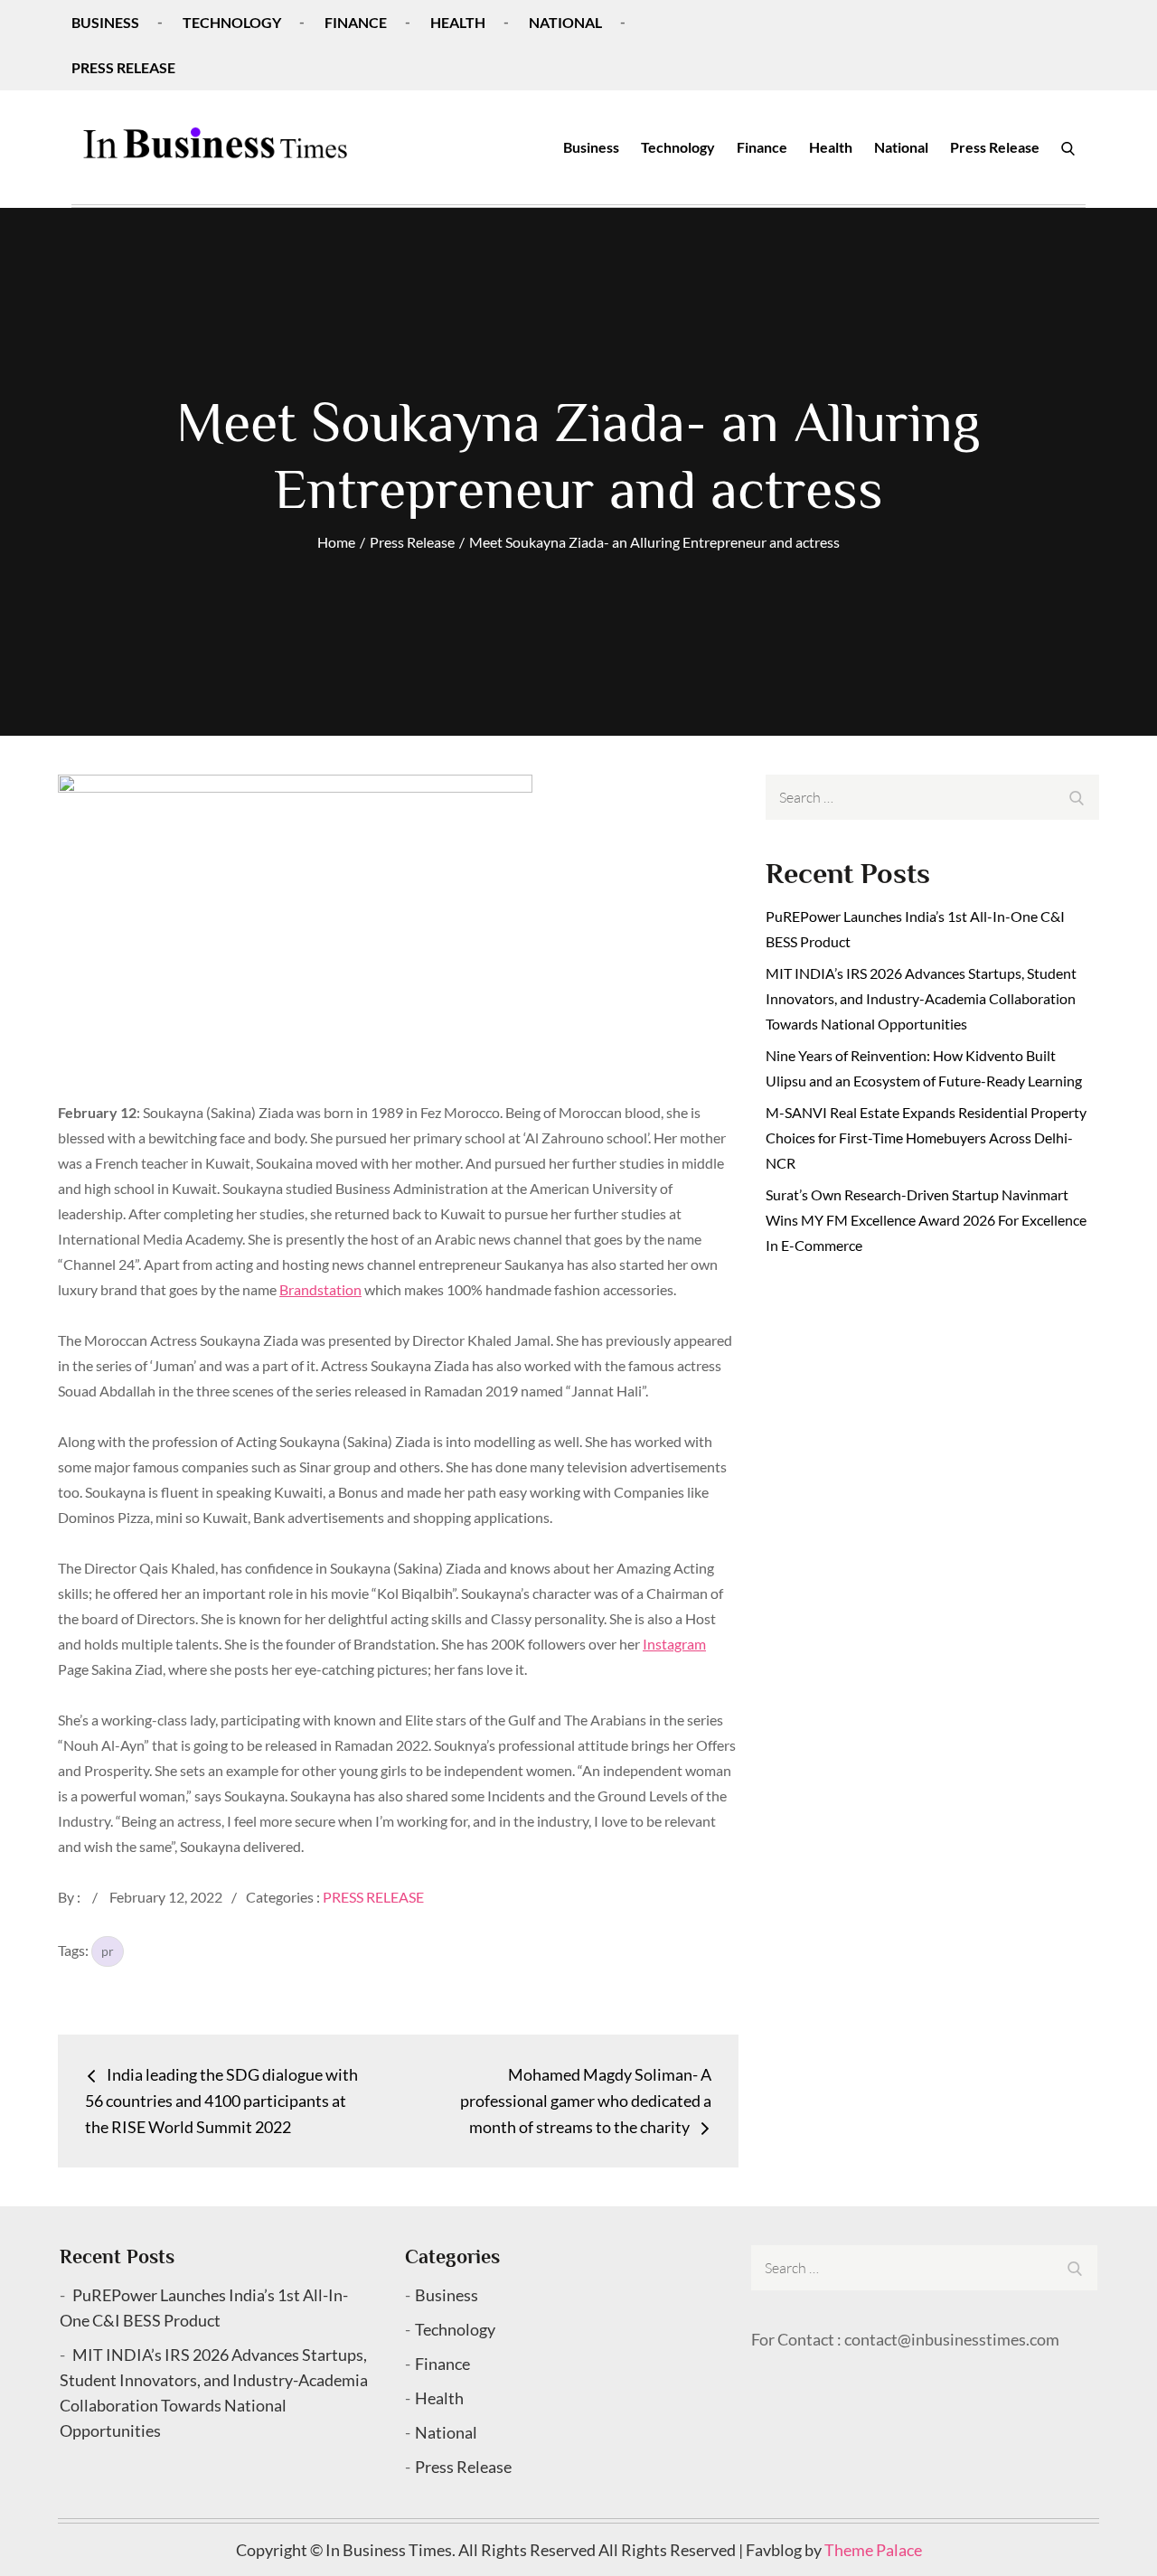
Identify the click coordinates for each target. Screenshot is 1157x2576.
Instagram (674, 1644)
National (565, 22)
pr (108, 1951)
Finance (356, 22)
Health (458, 22)
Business (105, 22)
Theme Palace (873, 2550)
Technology (232, 22)
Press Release (123, 67)
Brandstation (320, 1289)
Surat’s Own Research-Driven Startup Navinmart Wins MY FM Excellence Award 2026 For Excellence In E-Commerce (926, 1220)
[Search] (1068, 147)
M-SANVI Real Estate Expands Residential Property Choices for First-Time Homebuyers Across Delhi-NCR (926, 1138)
